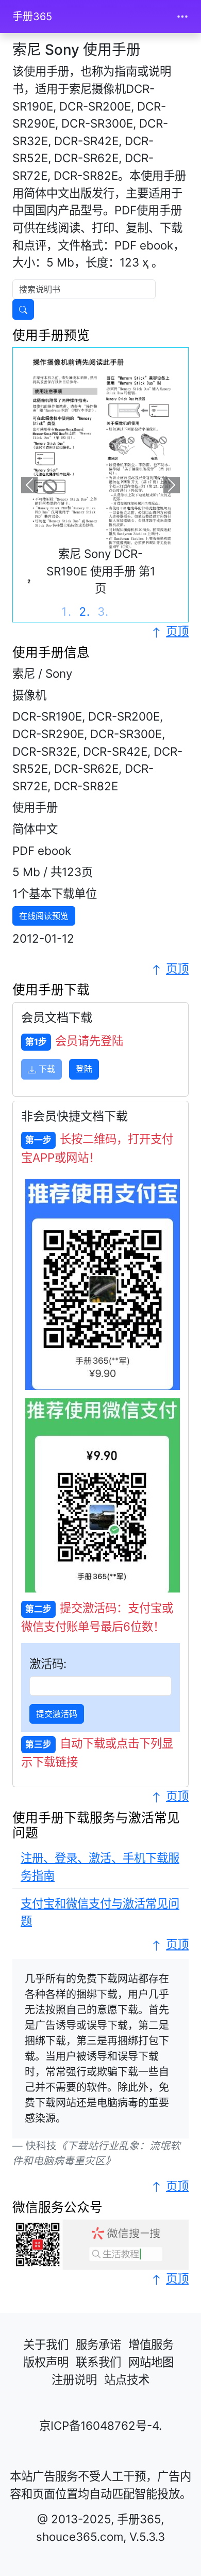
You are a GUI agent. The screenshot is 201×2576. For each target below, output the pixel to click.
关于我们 (46, 2344)
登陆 (84, 1069)
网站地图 (151, 2362)
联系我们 (98, 2362)
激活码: (48, 1664)
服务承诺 (98, 2344)
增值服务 (151, 2344)
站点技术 (127, 2379)
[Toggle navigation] (182, 17)
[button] (30, 485)
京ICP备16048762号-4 (99, 2425)
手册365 (32, 17)
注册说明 (74, 2379)
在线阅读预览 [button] (44, 916)
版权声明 (46, 2362)
